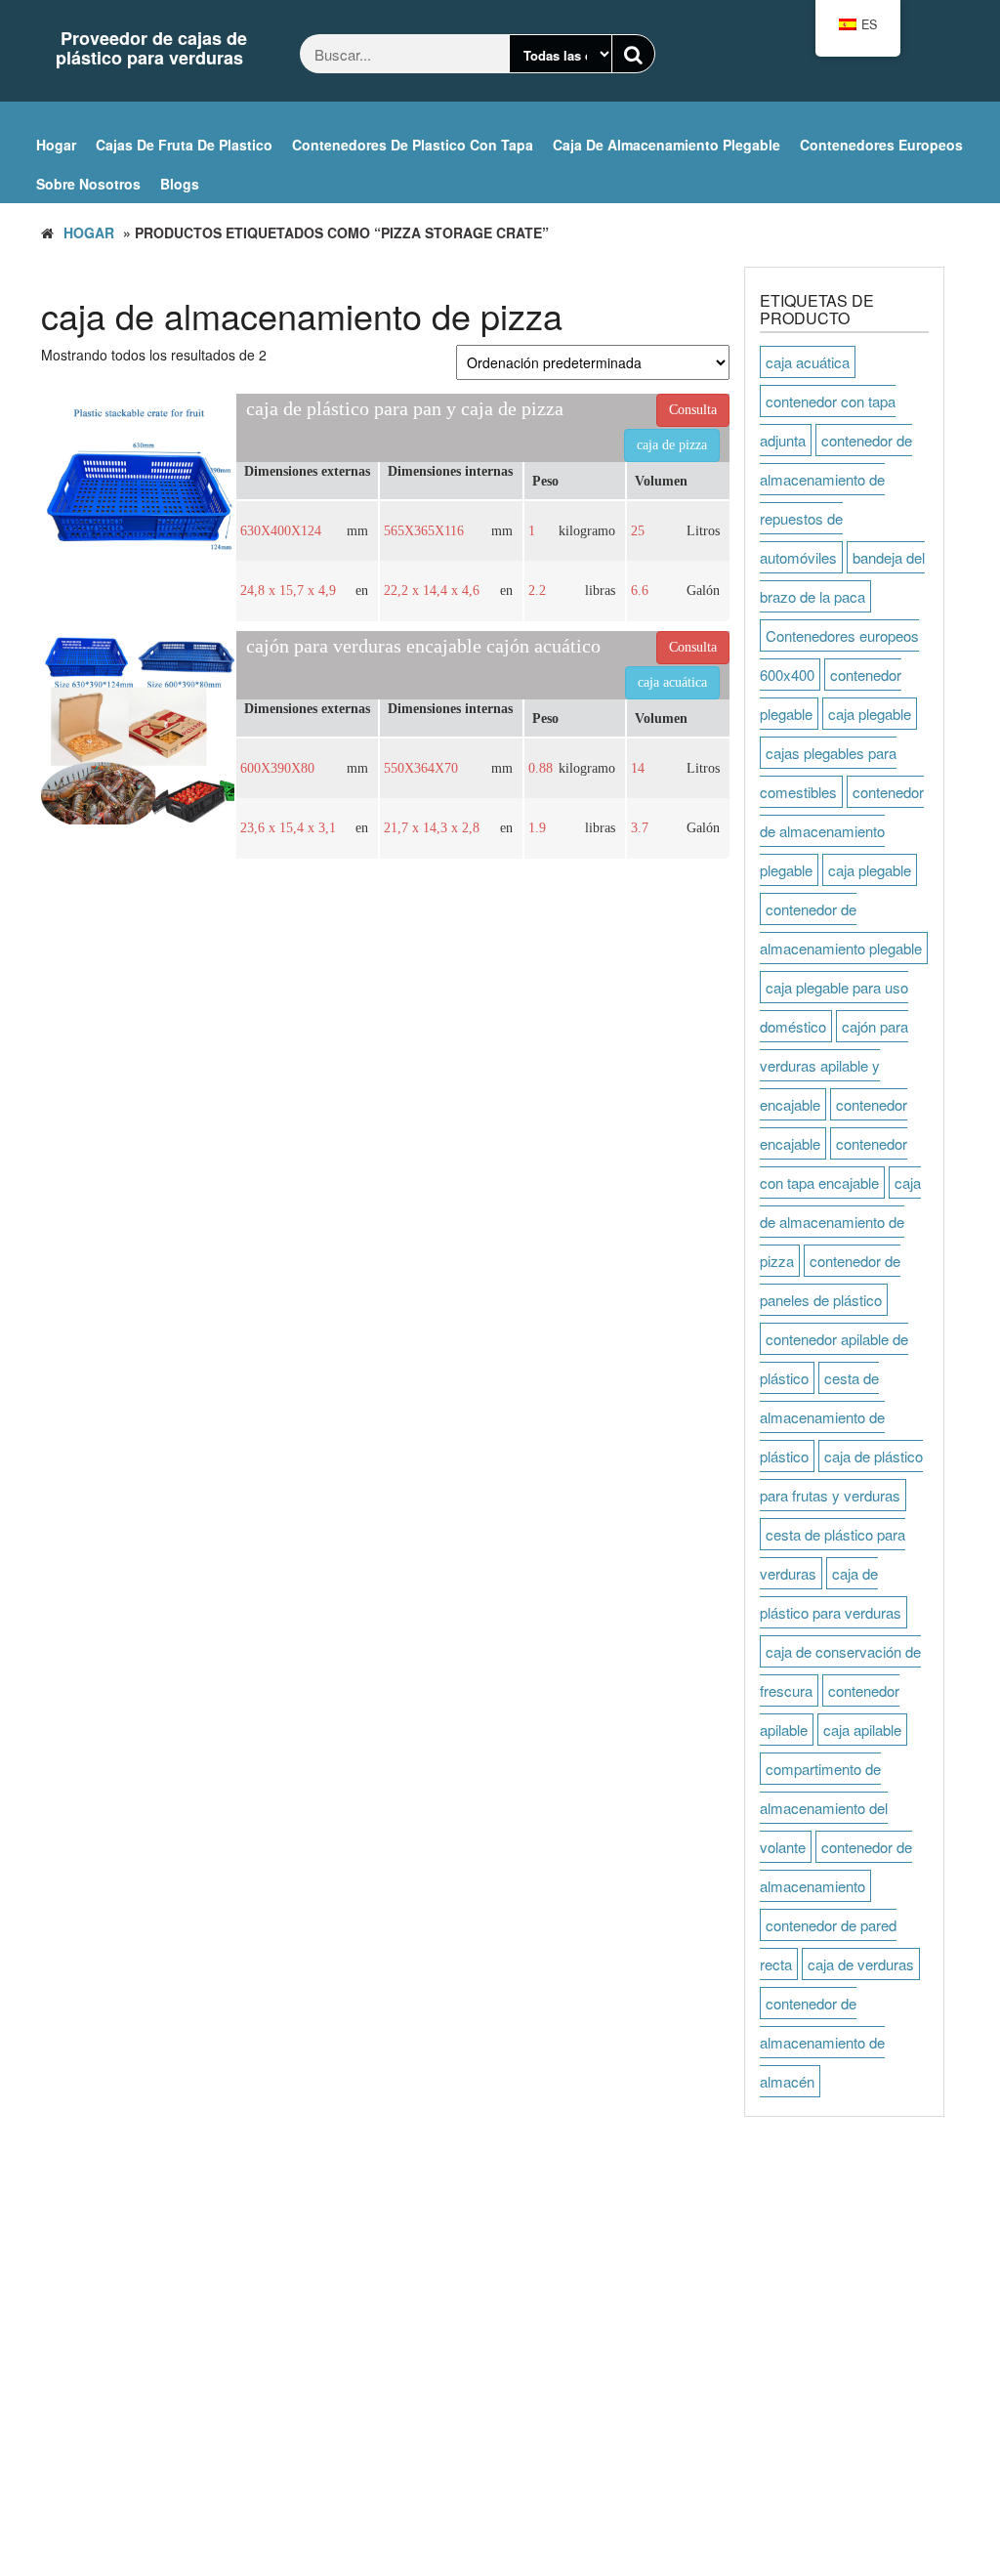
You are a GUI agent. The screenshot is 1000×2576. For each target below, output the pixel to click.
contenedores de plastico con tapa (413, 145)
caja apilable (862, 1730)
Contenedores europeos (881, 145)
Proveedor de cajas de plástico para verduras (151, 48)
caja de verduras (861, 1964)
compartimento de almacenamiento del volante (824, 1808)
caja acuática (808, 362)
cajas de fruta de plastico (184, 145)
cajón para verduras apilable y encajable (834, 1065)
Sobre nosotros (88, 184)
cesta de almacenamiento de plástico (822, 1417)
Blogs (180, 184)
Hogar (56, 145)
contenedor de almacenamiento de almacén (822, 2042)
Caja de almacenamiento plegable (667, 145)
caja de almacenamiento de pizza (840, 1222)
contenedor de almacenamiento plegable (842, 831)
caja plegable (870, 714)
